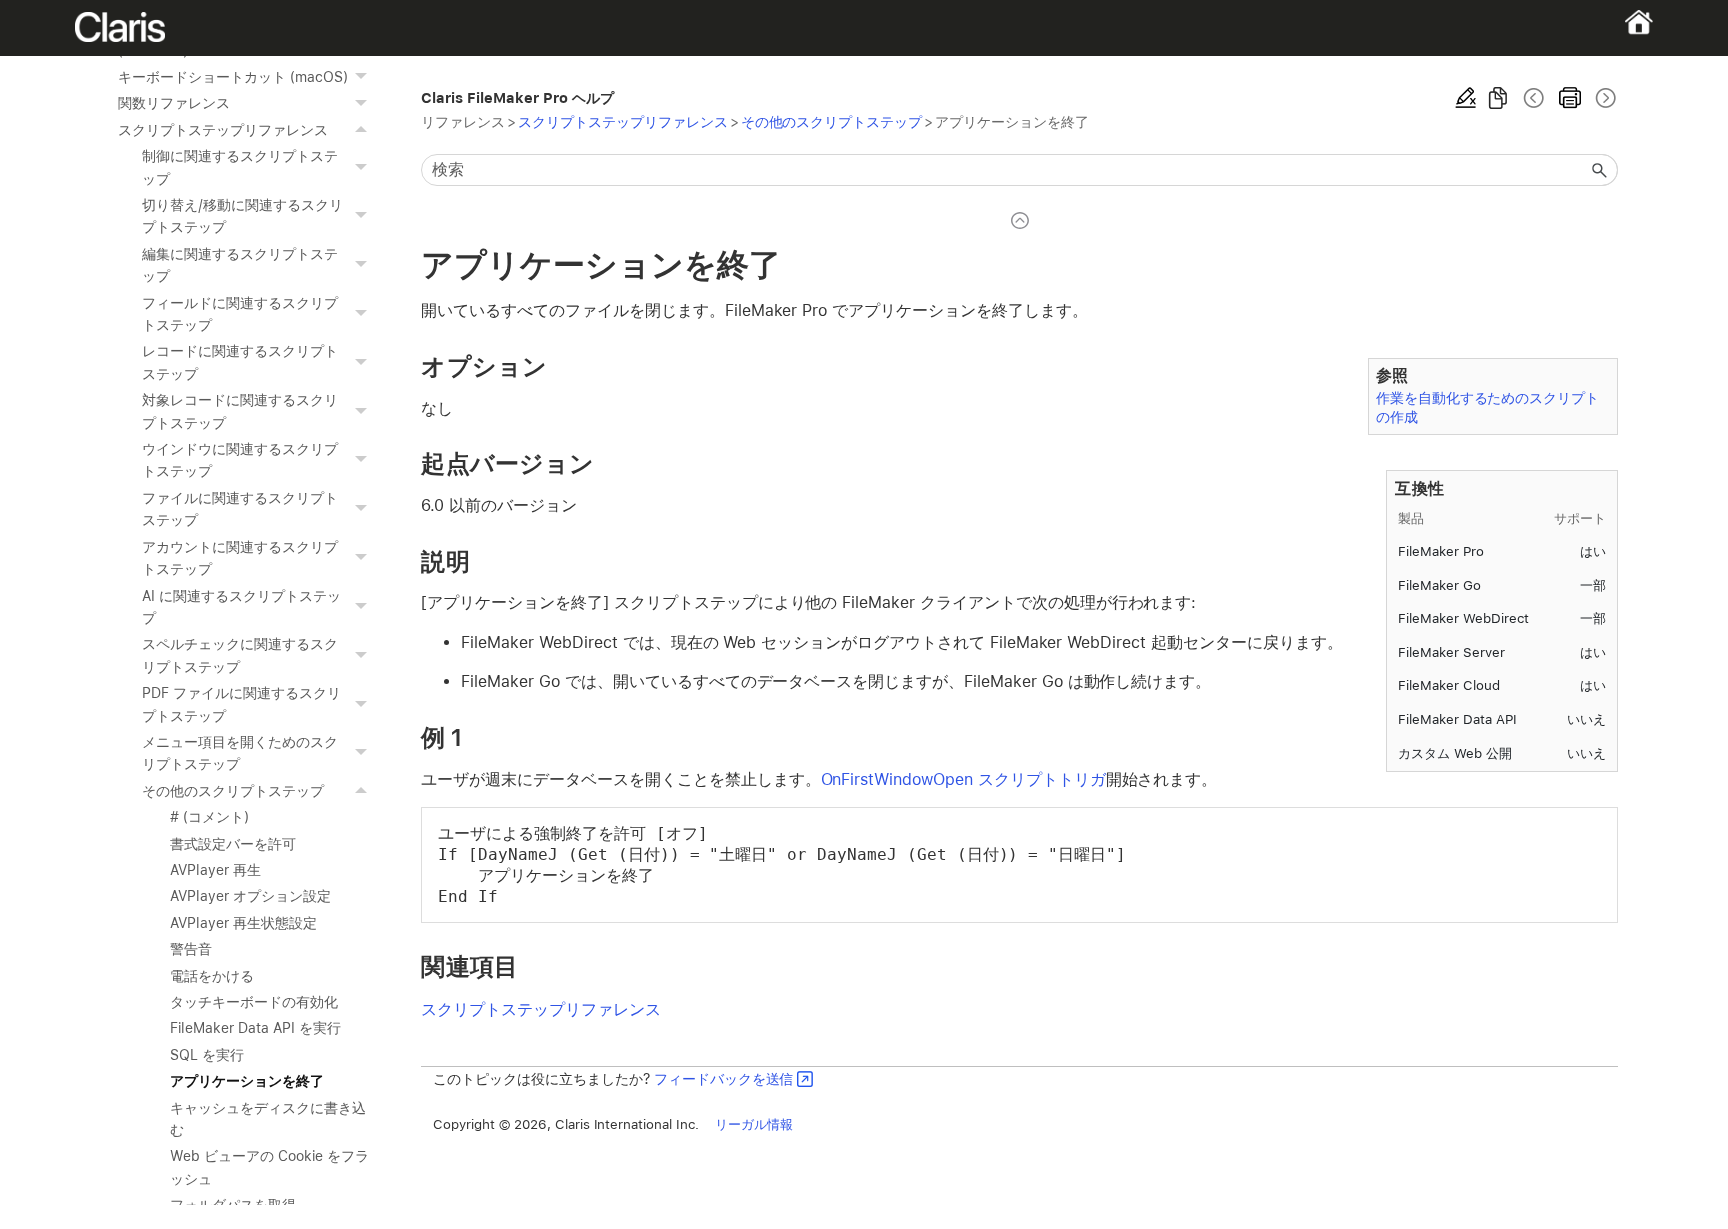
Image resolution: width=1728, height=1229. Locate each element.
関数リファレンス (174, 103)
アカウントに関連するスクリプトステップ (239, 558)
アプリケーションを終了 (247, 1081)
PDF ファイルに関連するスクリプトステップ (241, 704)
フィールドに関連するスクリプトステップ (239, 314)
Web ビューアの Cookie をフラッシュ (269, 1167)
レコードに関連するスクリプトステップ (239, 362)
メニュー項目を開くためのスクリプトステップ (239, 753)
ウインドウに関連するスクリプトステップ (239, 460)
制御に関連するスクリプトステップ (239, 167)
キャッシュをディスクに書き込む (267, 1119)
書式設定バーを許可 (233, 844)
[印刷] (1570, 98)
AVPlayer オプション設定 (250, 896)
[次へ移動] (1604, 98)
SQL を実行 (207, 1055)
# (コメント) (209, 817)
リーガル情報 (754, 1124)
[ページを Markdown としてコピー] (1498, 98)
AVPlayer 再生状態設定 (243, 923)
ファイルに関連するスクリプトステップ (239, 509)
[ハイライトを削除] (1466, 98)
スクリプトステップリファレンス (222, 130)
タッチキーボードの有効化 (254, 1002)
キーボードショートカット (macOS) (232, 77)
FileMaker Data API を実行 (255, 1028)
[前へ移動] (1534, 98)
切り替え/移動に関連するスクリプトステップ (242, 216)
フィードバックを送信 (724, 1078)
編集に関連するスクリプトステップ (239, 265)
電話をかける (212, 976)
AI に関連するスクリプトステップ (241, 607)
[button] (363, 77)
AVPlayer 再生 (215, 870)
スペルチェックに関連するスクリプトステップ (239, 655)
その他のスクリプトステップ (233, 791)
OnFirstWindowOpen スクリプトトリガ (963, 779)
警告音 (191, 949)
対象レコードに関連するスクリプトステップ (239, 411)
